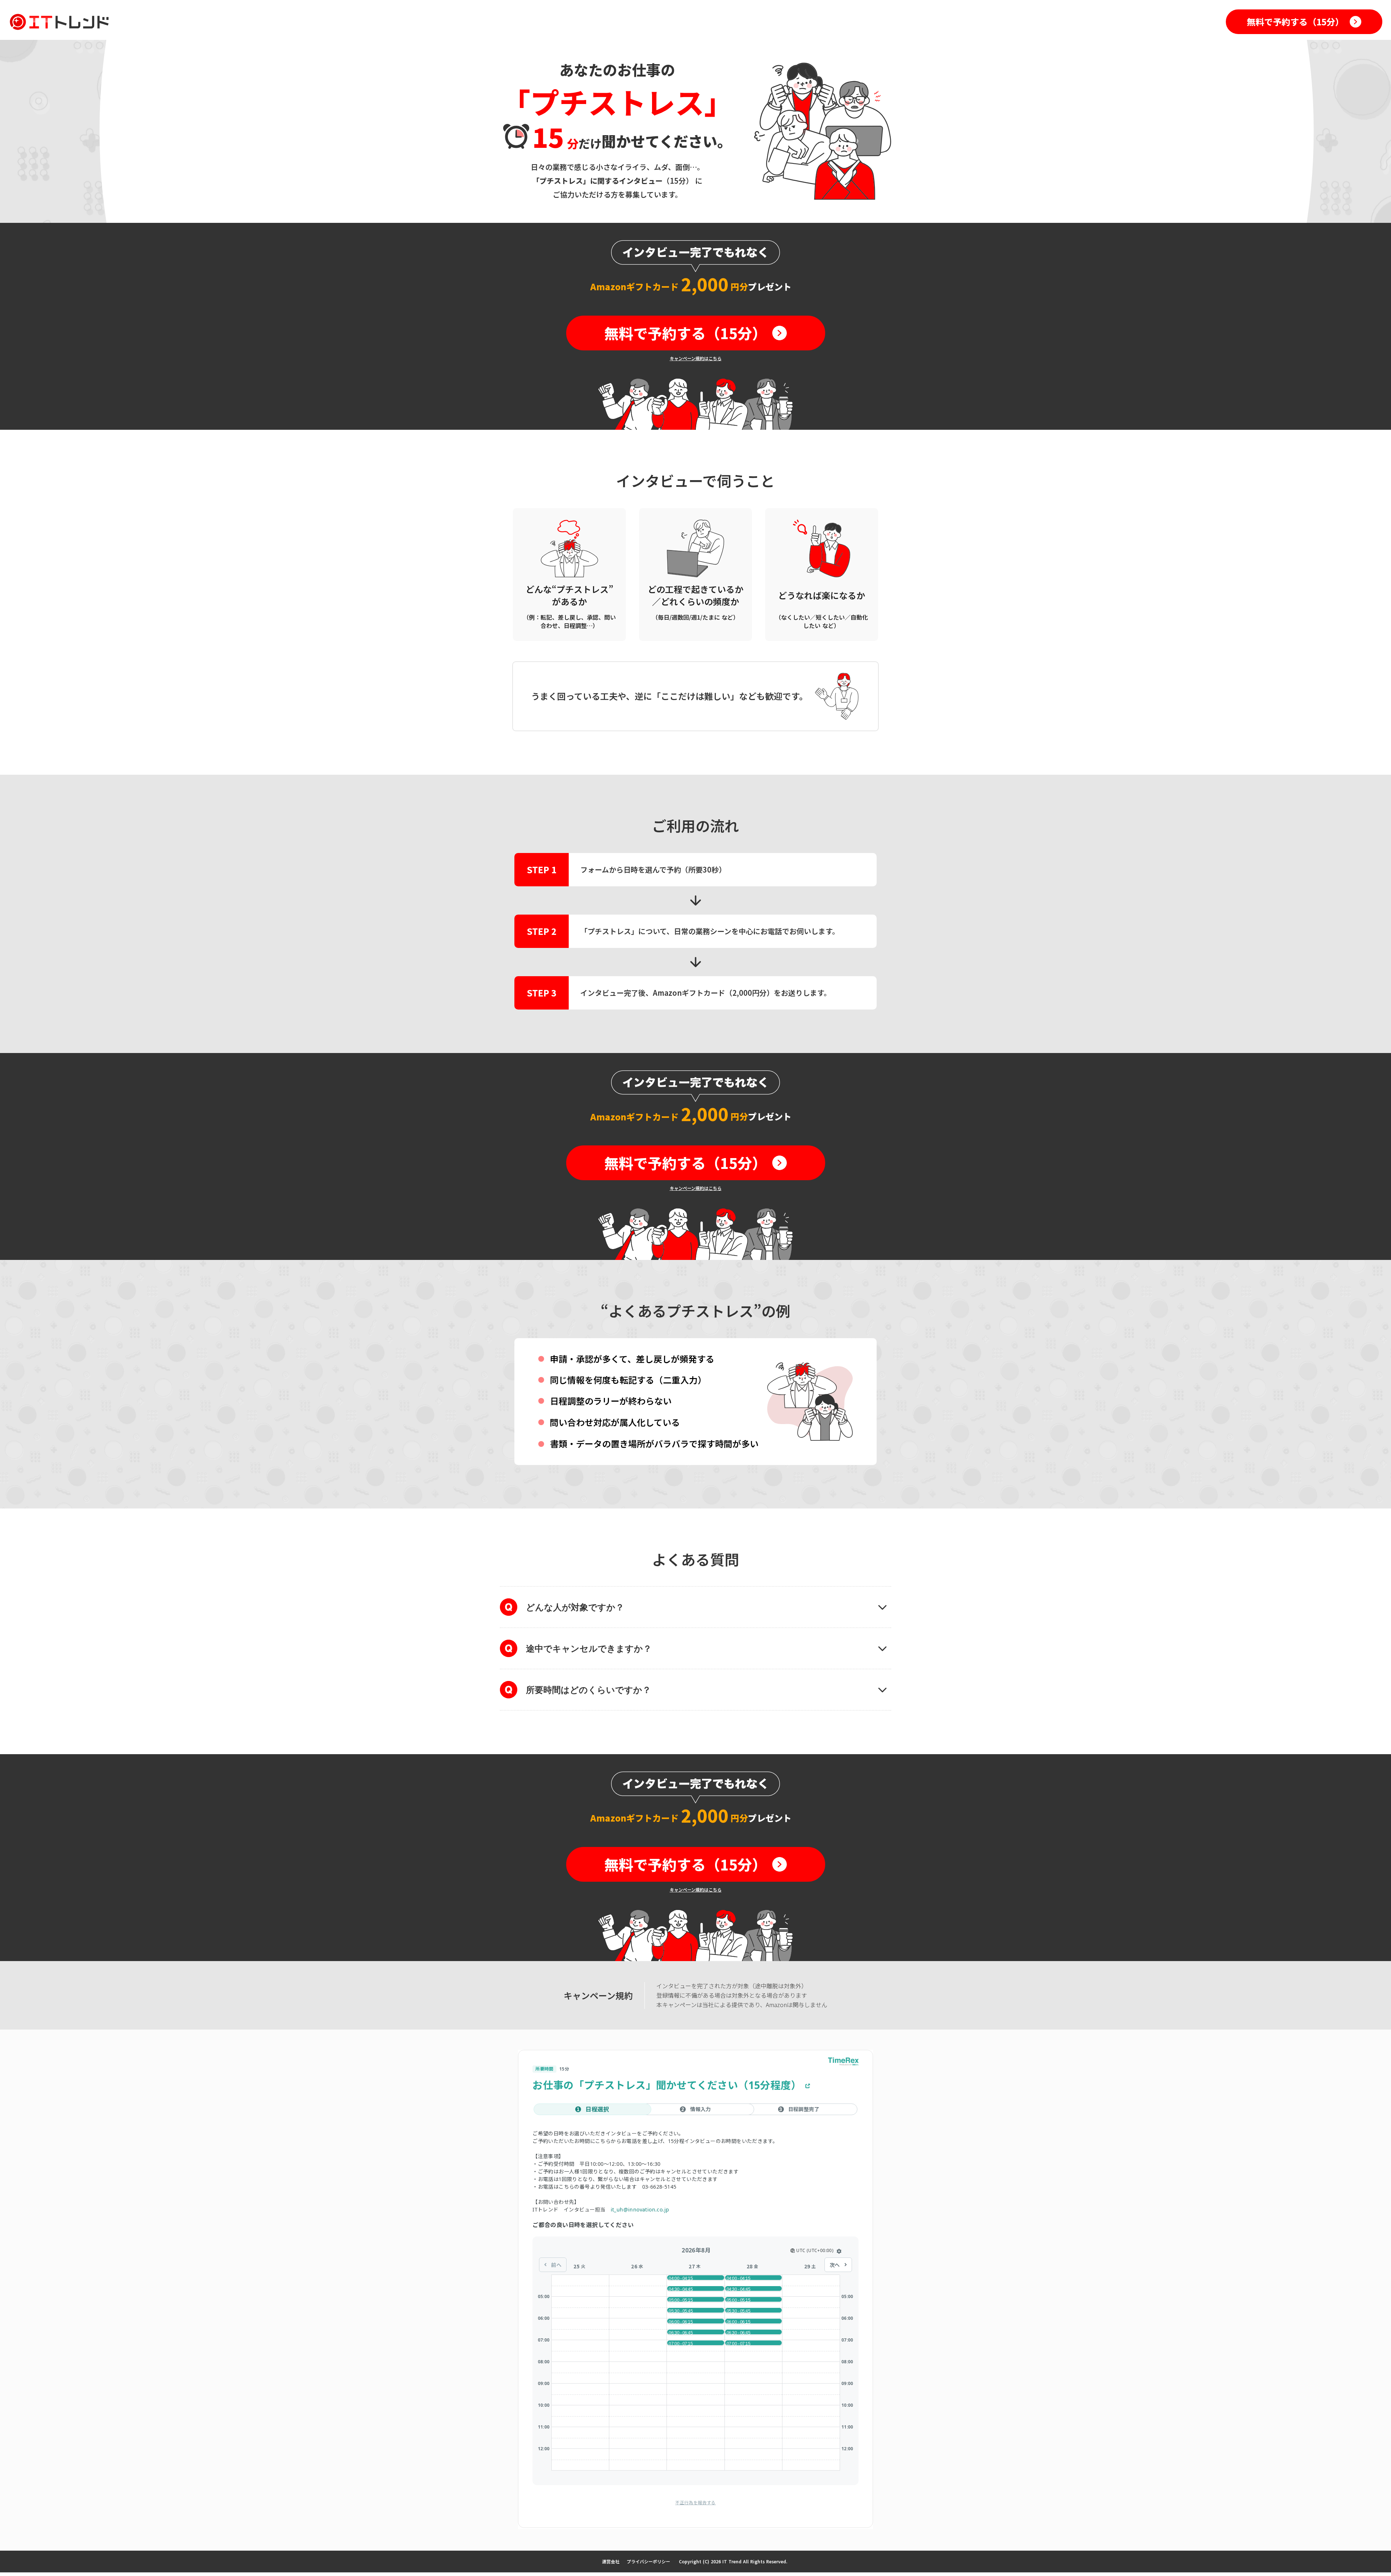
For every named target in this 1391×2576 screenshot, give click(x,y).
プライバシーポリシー (648, 2561)
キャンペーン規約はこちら (696, 358)
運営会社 (611, 2561)
